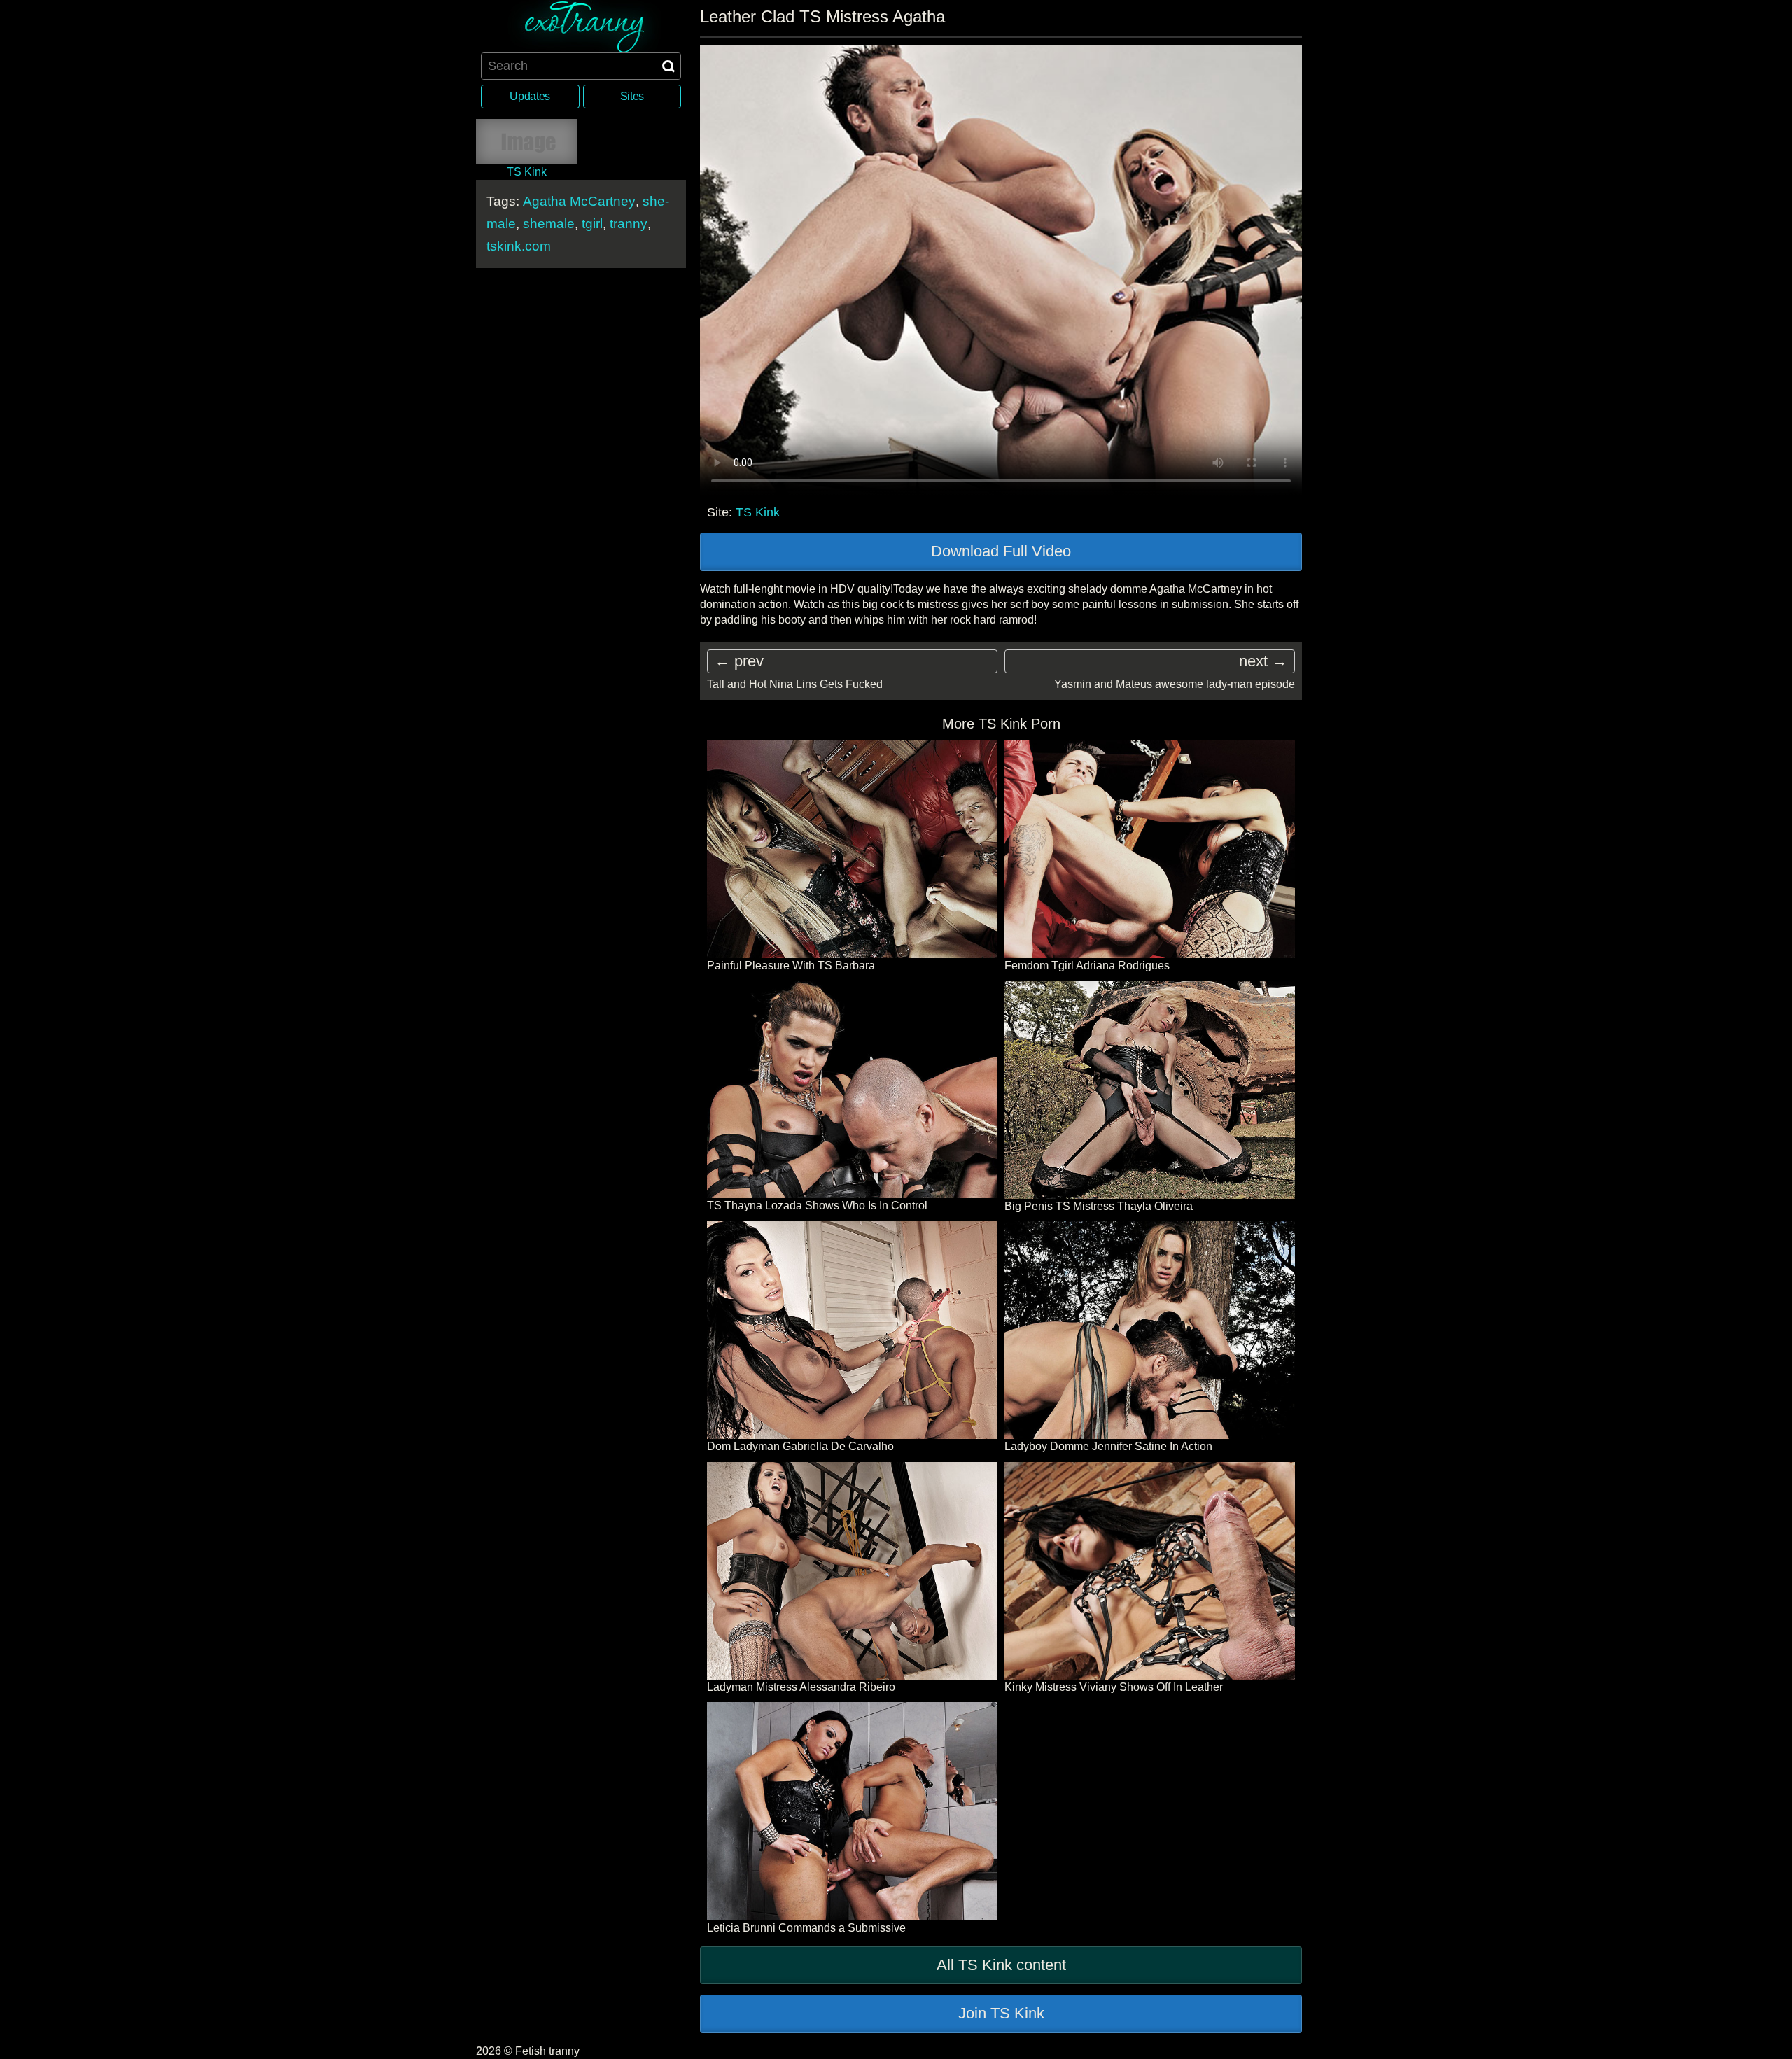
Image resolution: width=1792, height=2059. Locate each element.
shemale (549, 224)
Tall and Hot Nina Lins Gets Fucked (795, 684)
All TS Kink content (1001, 1965)
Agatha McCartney (579, 201)
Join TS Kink (1001, 2013)
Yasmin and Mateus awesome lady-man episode (1175, 684)
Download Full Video (1001, 551)
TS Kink (758, 512)
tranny (629, 224)
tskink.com (519, 246)
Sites (632, 96)
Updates (530, 96)
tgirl (592, 224)
